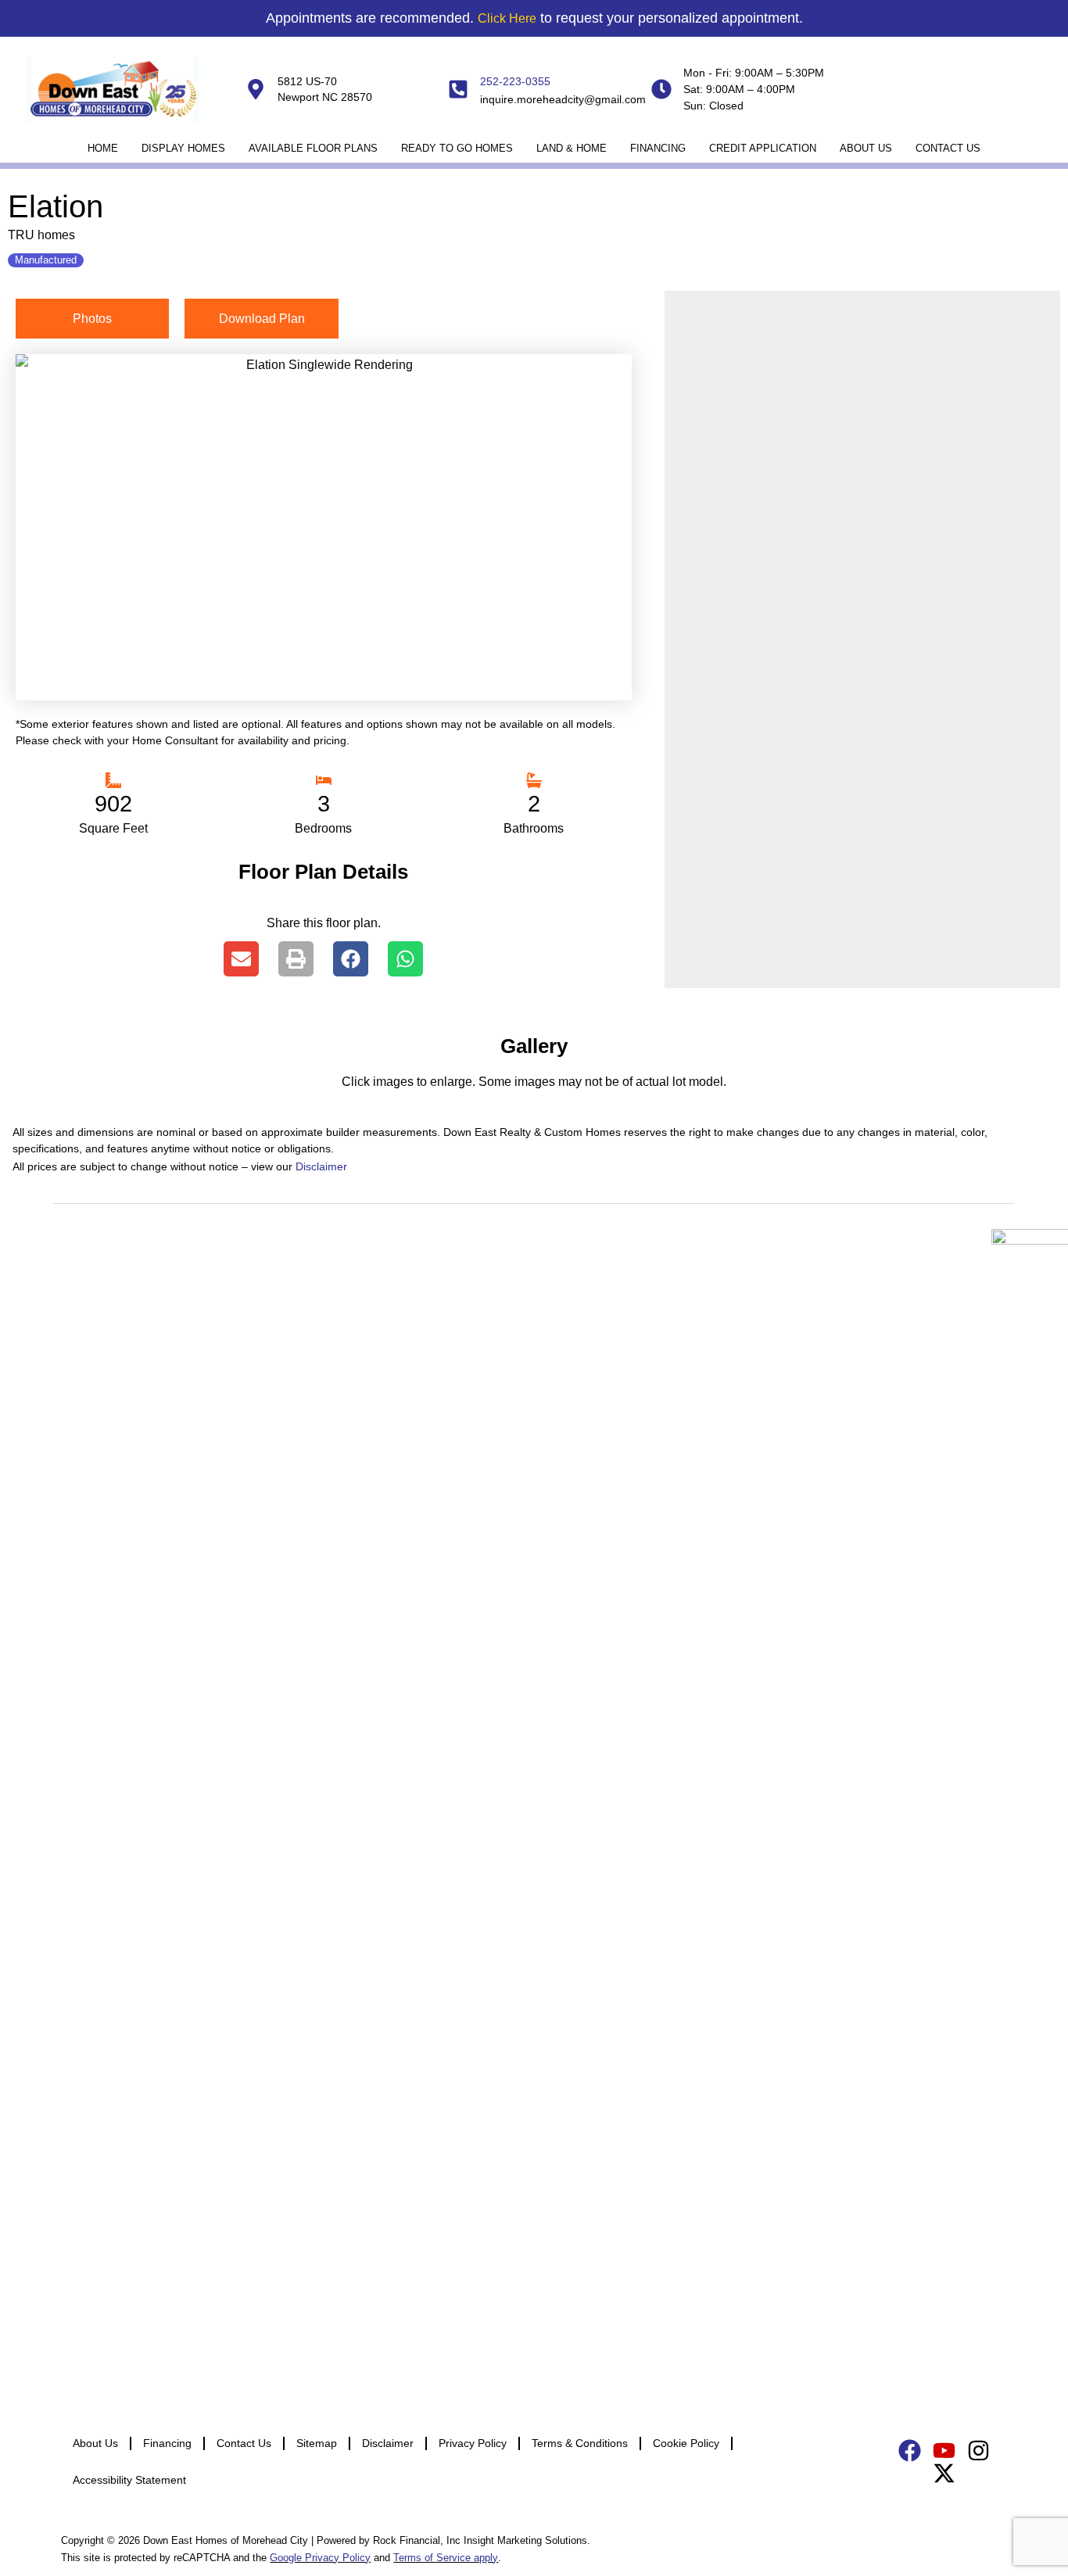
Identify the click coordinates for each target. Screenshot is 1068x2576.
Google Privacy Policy (320, 2558)
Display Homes (183, 148)
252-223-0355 (515, 81)
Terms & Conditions (580, 2443)
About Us (866, 148)
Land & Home (572, 148)
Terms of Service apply (446, 2558)
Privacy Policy (473, 2443)
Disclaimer (321, 1166)
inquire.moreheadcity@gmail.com (563, 99)
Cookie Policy (686, 2443)
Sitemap (317, 2443)
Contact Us (948, 148)
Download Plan (262, 319)
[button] (241, 959)
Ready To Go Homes (457, 148)
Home (103, 148)
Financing (658, 148)
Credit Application (763, 148)
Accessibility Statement (129, 2480)
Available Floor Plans (313, 148)
